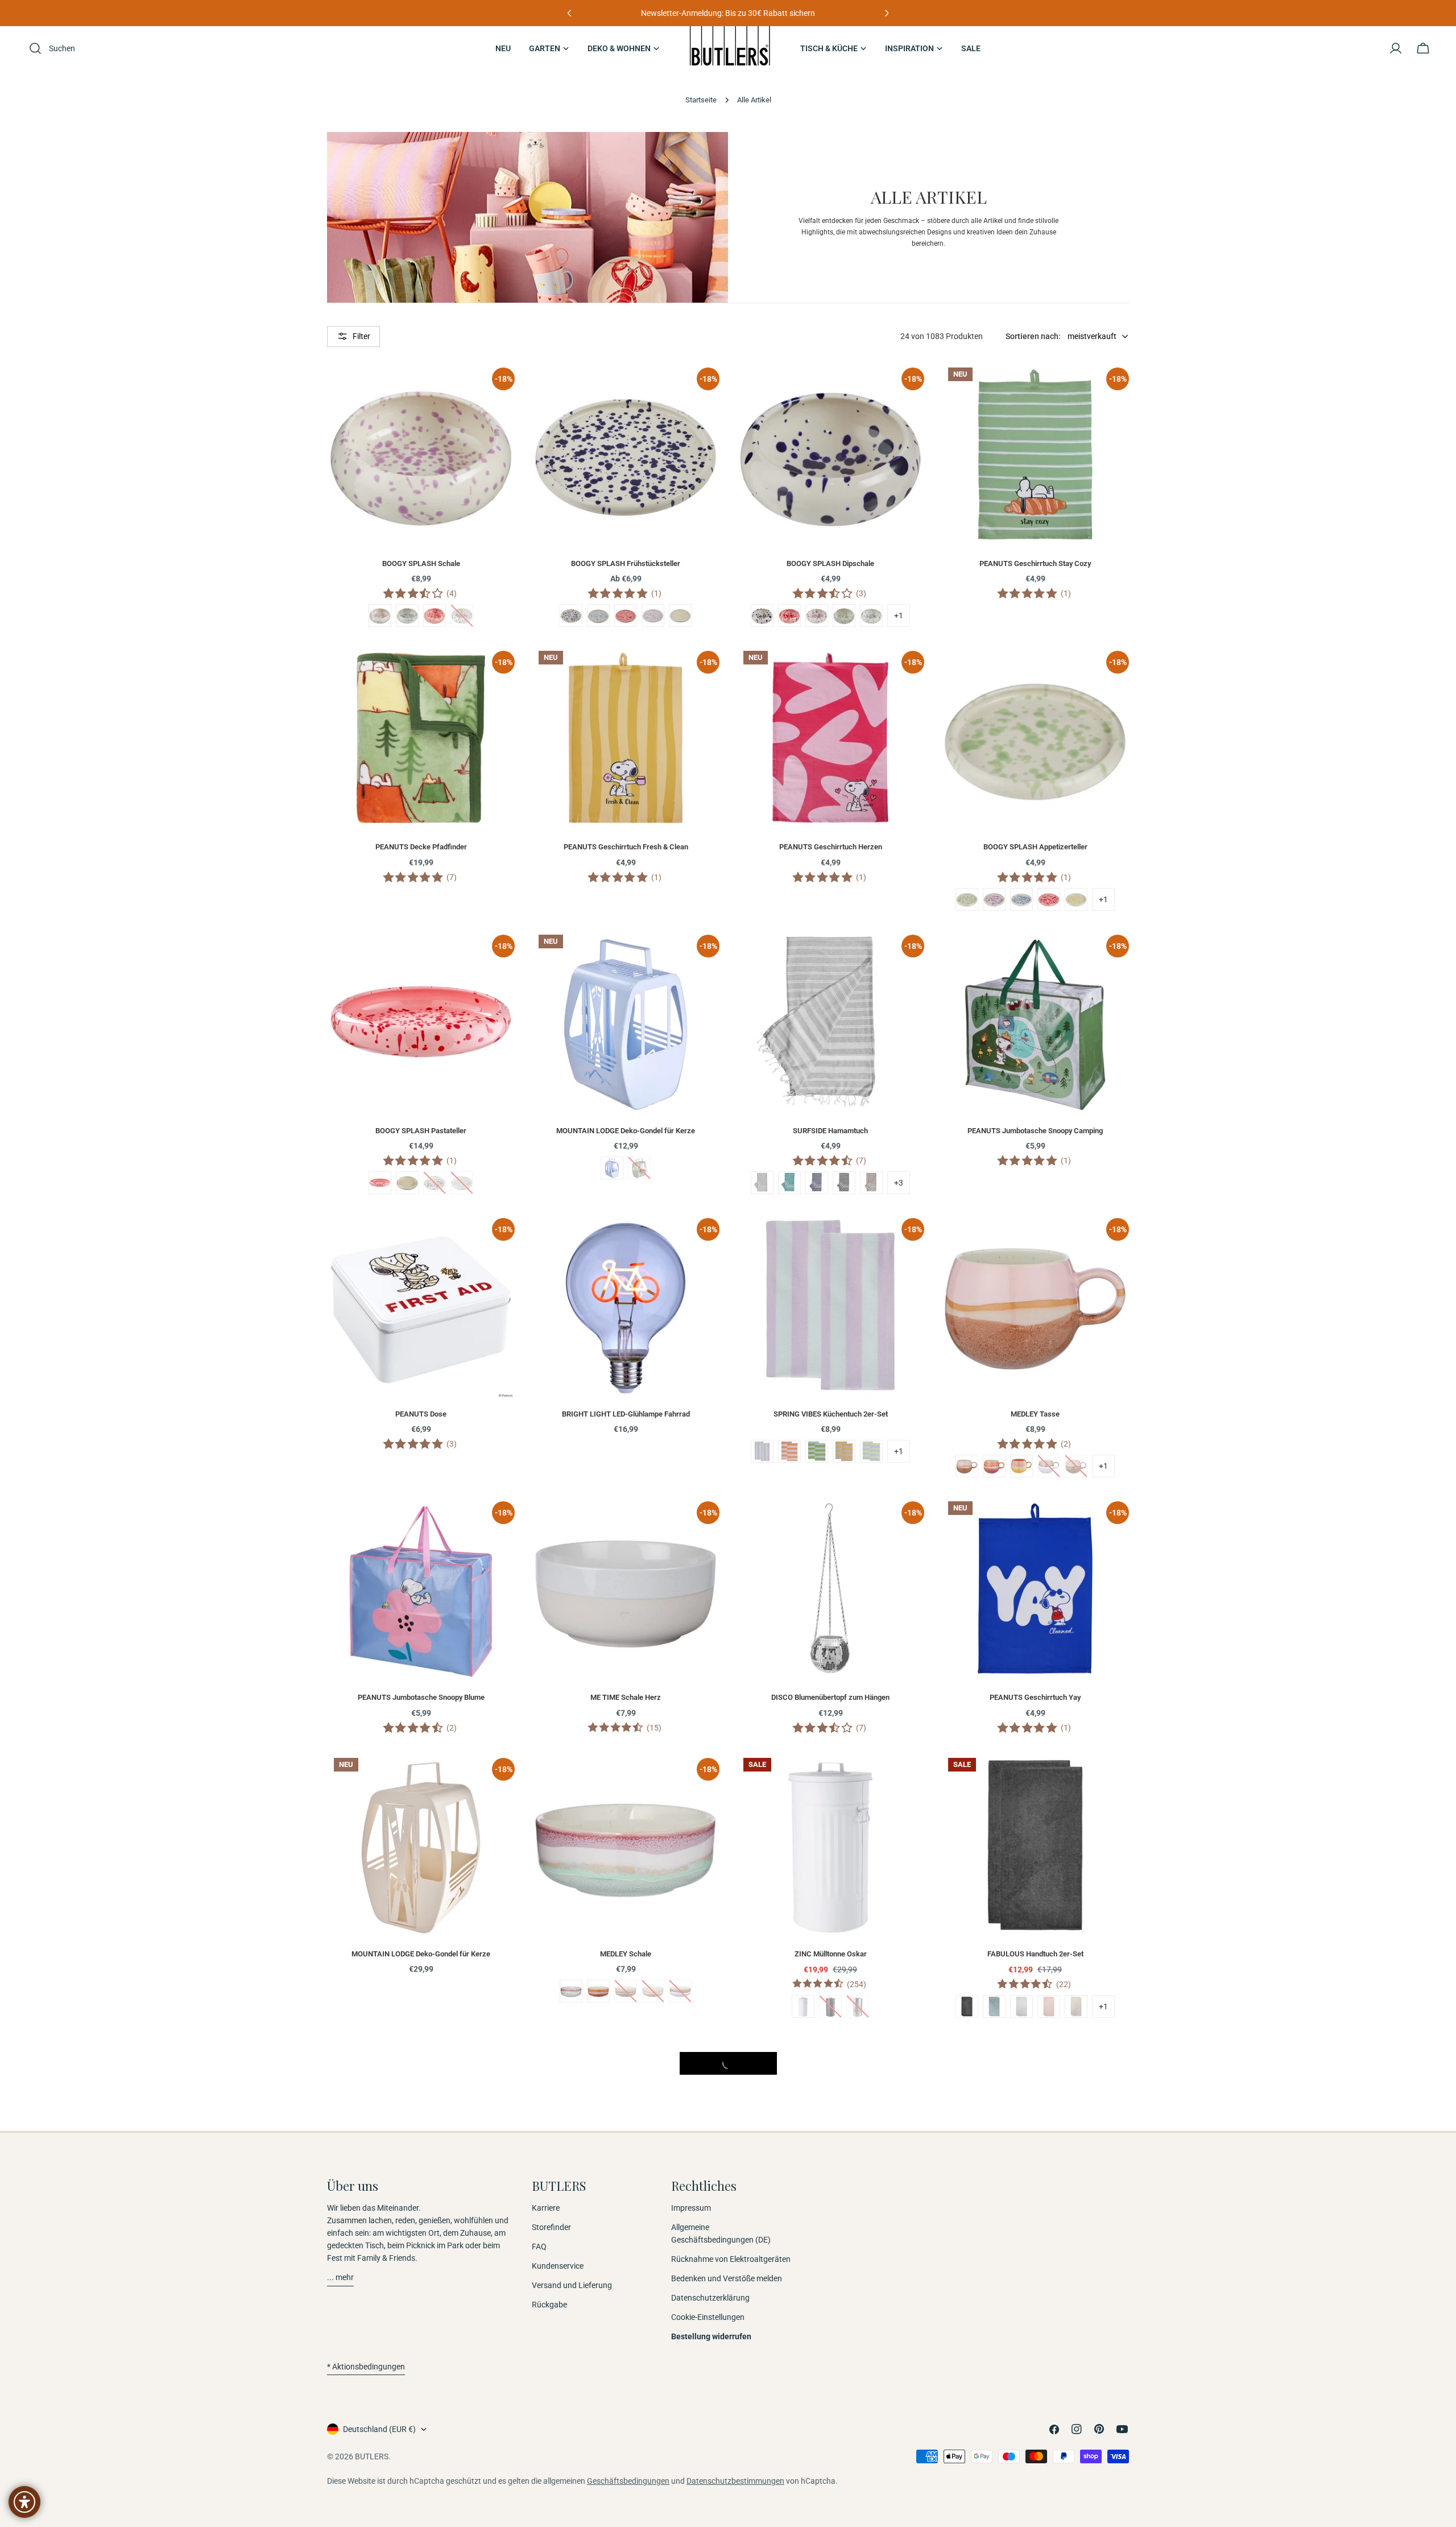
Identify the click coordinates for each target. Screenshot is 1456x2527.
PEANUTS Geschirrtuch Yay (1035, 1697)
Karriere (546, 2208)
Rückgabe (549, 2305)
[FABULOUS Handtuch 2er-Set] (1035, 1845)
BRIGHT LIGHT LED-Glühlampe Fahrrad (626, 1414)
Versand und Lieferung (572, 2286)
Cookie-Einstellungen (708, 2318)
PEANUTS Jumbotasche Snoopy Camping (1035, 1131)
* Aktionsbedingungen (366, 2367)
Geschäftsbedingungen (628, 2481)
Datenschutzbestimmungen (735, 2481)
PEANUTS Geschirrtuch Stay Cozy (1035, 563)
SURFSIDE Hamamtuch (830, 1131)
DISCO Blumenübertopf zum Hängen (830, 1697)
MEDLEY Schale (626, 1954)
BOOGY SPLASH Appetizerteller (1035, 847)
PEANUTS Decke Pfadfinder (421, 847)
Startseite (701, 100)
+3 (899, 1183)
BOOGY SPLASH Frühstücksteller (626, 563)
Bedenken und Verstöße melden (727, 2279)
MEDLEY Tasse (1035, 1414)
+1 (899, 616)
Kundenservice (558, 2266)
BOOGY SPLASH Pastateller (421, 1131)
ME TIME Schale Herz (626, 1697)
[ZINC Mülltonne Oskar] (830, 1845)
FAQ (539, 2247)
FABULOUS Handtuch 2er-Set (1035, 1954)
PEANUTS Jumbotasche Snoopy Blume (421, 1697)
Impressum (691, 2208)
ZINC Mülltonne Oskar (831, 1954)
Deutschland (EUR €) (379, 2429)
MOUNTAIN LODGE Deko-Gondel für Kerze (626, 1131)
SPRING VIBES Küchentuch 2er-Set (831, 1414)
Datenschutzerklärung (710, 2298)
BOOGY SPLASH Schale (421, 563)
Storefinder (551, 2228)
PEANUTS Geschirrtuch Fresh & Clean (626, 847)
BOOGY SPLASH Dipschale (830, 563)
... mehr (340, 2278)
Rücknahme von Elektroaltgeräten (731, 2260)
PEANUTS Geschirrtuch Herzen (831, 847)
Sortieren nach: (1033, 336)
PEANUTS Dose (421, 1414)
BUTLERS (372, 2456)
